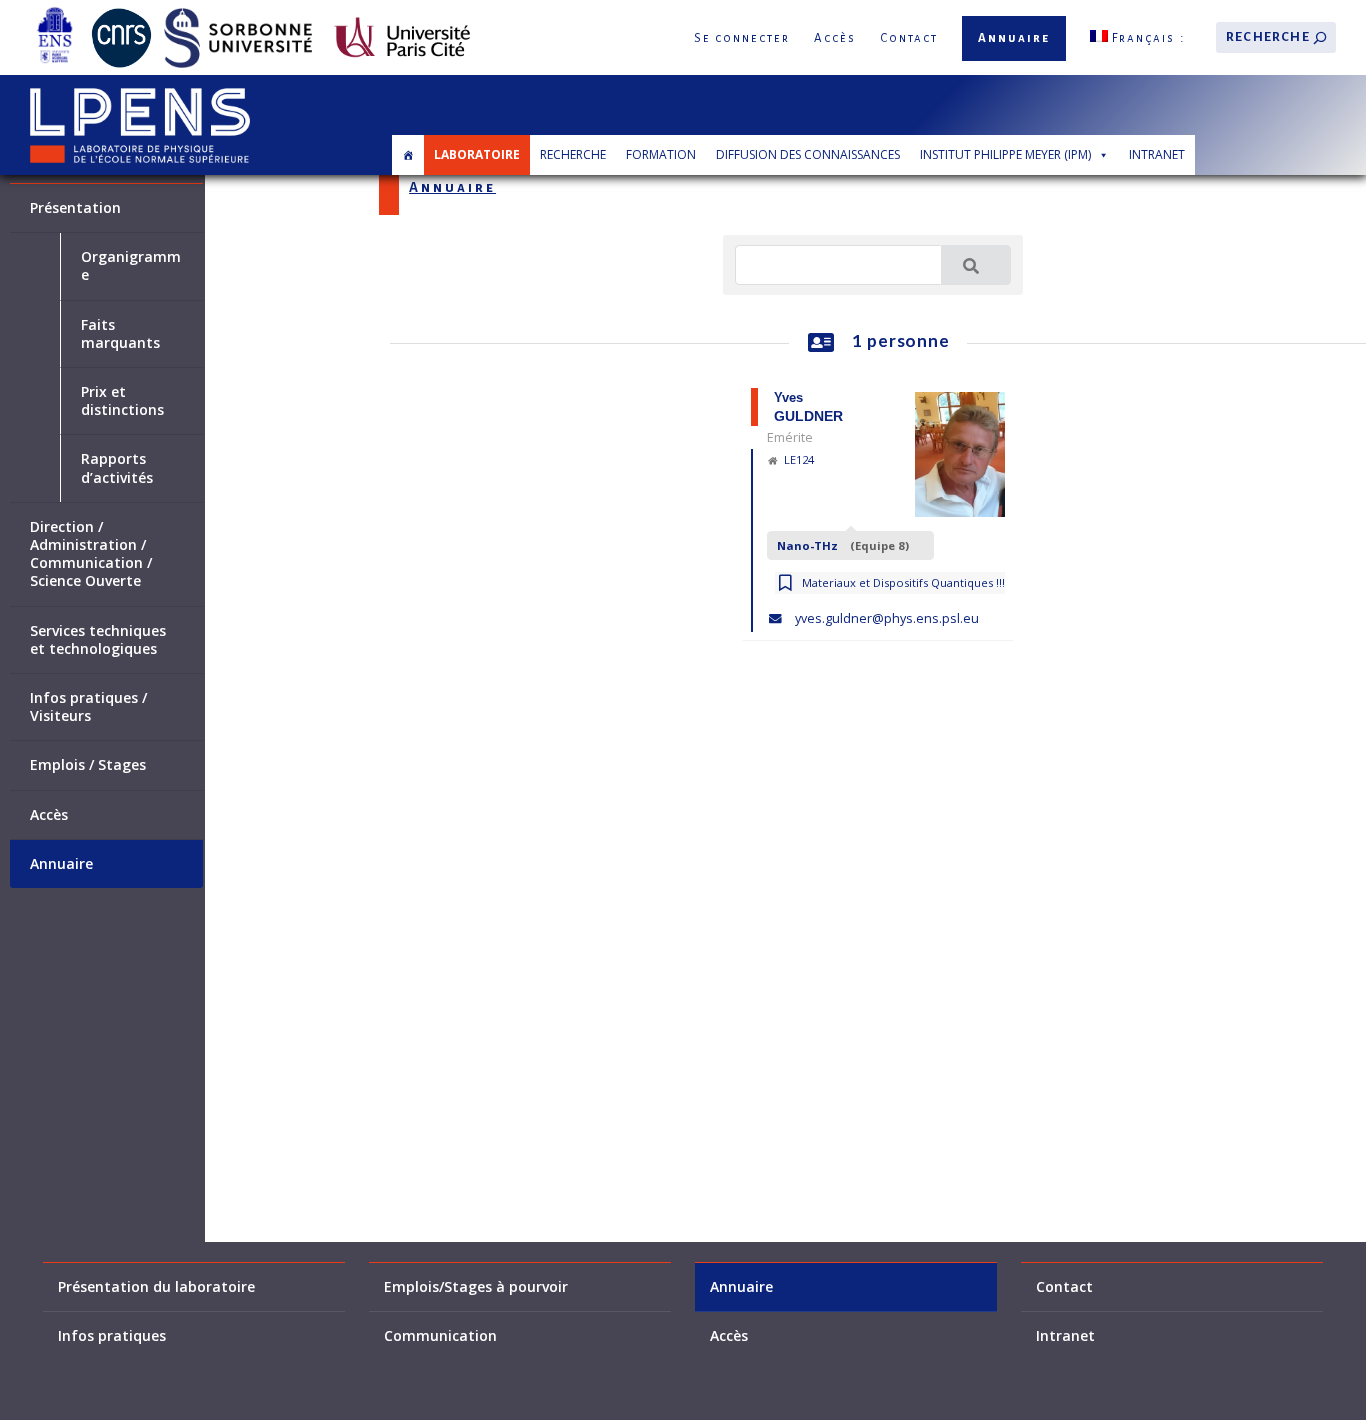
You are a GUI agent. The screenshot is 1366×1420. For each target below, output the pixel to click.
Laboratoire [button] (477, 154)
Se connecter (742, 38)
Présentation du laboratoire (156, 1287)
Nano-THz (843, 545)
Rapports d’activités (117, 468)
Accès (835, 38)
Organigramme (131, 266)
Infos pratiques (112, 1336)
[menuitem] (1138, 37)
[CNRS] (121, 11)
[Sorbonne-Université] (238, 11)
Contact (909, 38)
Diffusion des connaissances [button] (808, 154)
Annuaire (1014, 38)
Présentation (75, 208)
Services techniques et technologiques (98, 640)
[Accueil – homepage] (408, 155)
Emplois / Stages (88, 765)
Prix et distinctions (122, 401)
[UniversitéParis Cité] (402, 11)
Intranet (1157, 154)
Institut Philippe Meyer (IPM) (1005, 154)
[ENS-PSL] (54, 11)
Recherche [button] (573, 154)
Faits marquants (120, 334)
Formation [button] (661, 154)
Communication (440, 1336)
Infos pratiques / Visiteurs (88, 707)
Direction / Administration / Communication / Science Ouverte (91, 554)
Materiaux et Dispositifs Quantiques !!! (903, 582)
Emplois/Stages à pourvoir (476, 1287)
